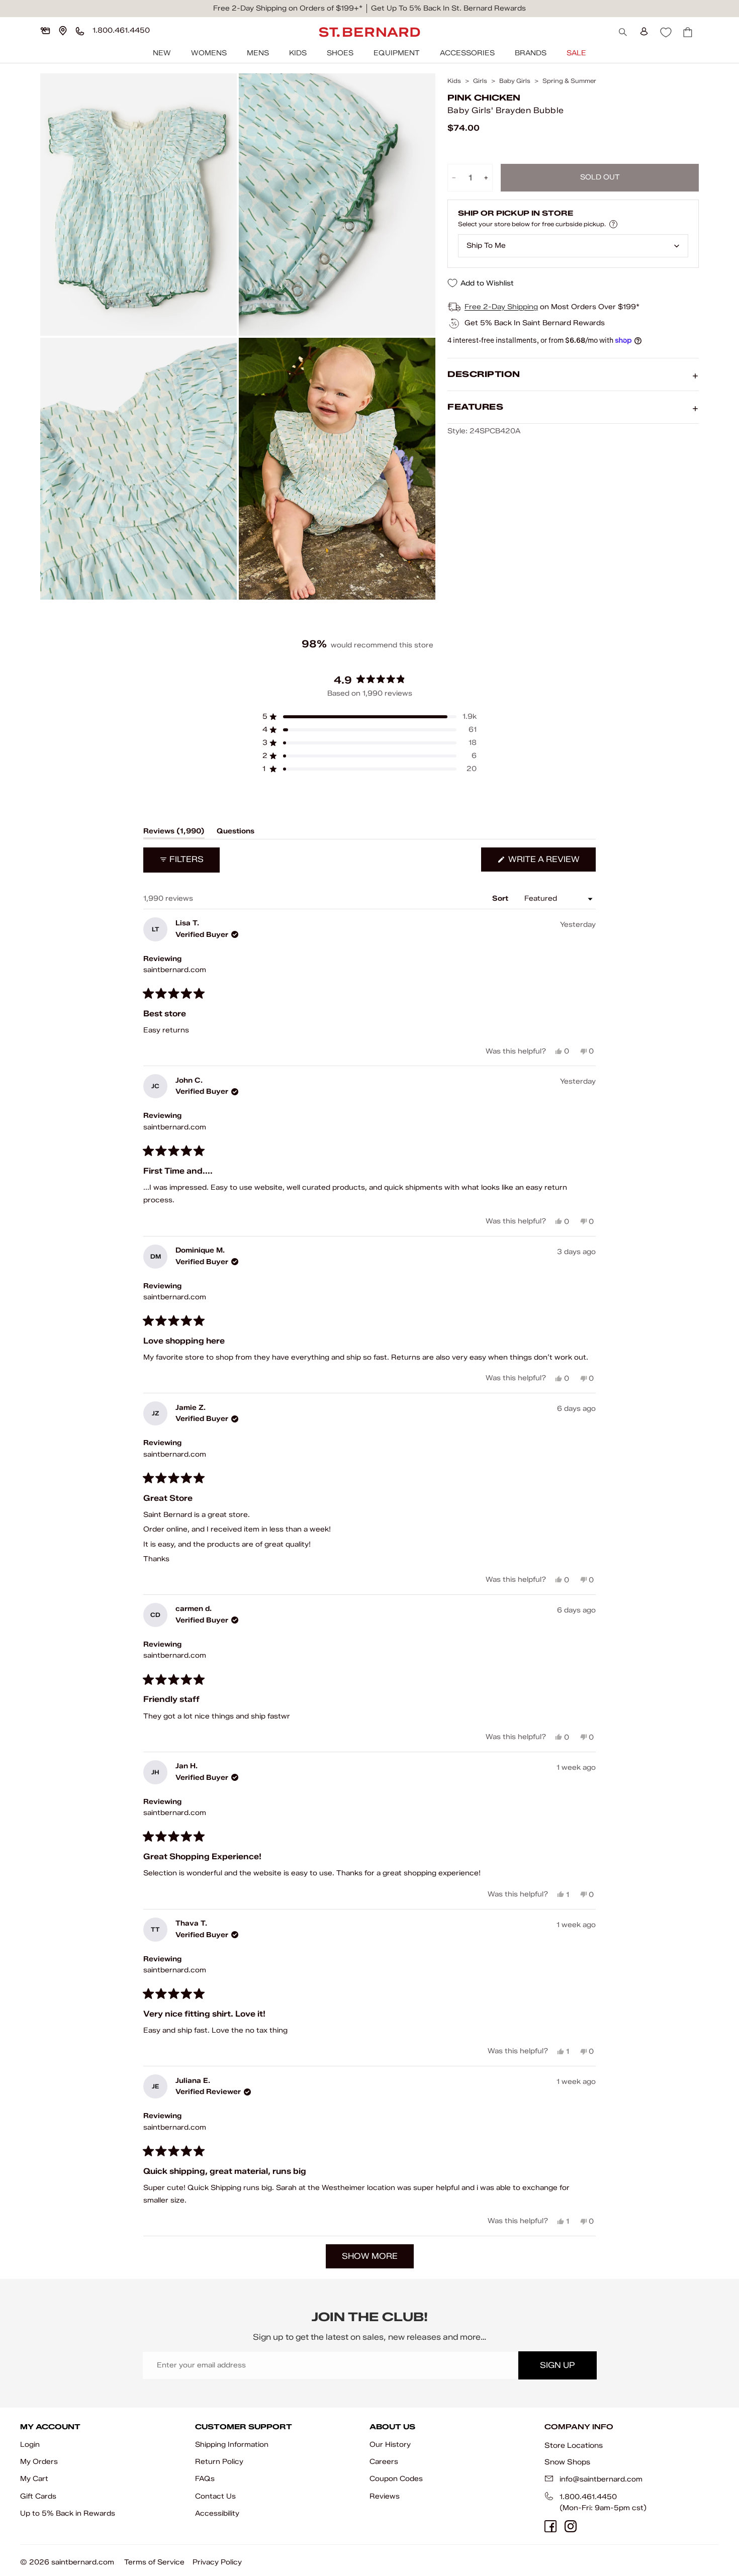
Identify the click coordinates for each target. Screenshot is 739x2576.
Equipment (397, 53)
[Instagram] (571, 2526)
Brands (531, 53)
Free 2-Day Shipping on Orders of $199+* (288, 8)
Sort (501, 898)
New (162, 53)
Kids (298, 53)
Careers (384, 2462)
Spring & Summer (569, 81)
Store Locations (574, 2445)
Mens (258, 53)
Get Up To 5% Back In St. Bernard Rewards (448, 8)
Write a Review (551, 863)
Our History (390, 2445)
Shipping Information (232, 2445)
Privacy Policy (217, 2562)
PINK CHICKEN (484, 98)
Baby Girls (515, 81)
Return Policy (219, 2462)
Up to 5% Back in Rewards (68, 2513)
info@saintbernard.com (601, 2479)
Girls (480, 81)
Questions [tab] (236, 833)
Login (30, 2445)
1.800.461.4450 (588, 2497)
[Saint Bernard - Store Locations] (63, 31)
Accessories (467, 53)
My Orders (39, 2462)
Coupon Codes (396, 2479)
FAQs (205, 2479)
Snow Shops (567, 2462)
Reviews (385, 2496)
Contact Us (215, 2496)
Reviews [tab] (174, 833)
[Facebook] (550, 2526)
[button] (369, 717)
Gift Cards (38, 2496)
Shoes (340, 53)
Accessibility (217, 2513)
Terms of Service (154, 2562)
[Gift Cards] (45, 31)
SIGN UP (557, 2365)
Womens (209, 53)
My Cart (34, 2479)
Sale (576, 53)
